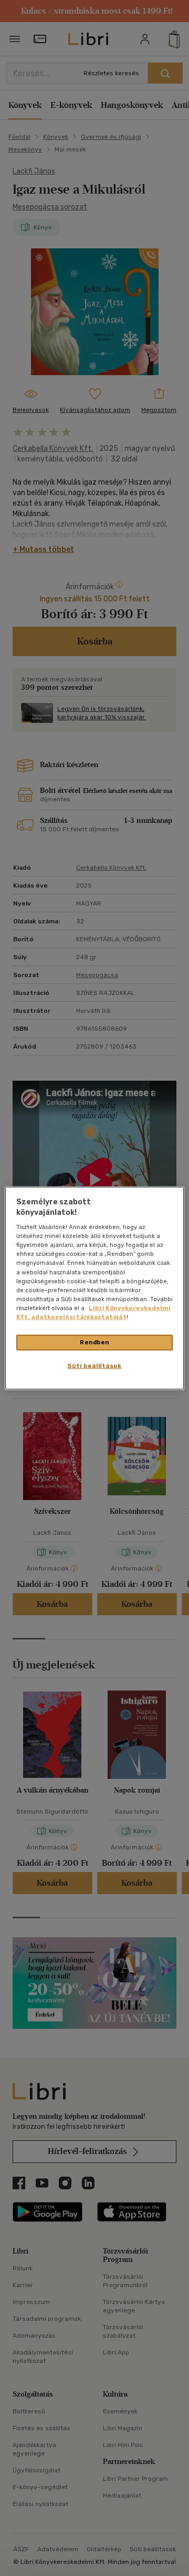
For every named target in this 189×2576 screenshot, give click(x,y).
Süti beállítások (94, 1365)
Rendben (94, 1342)
